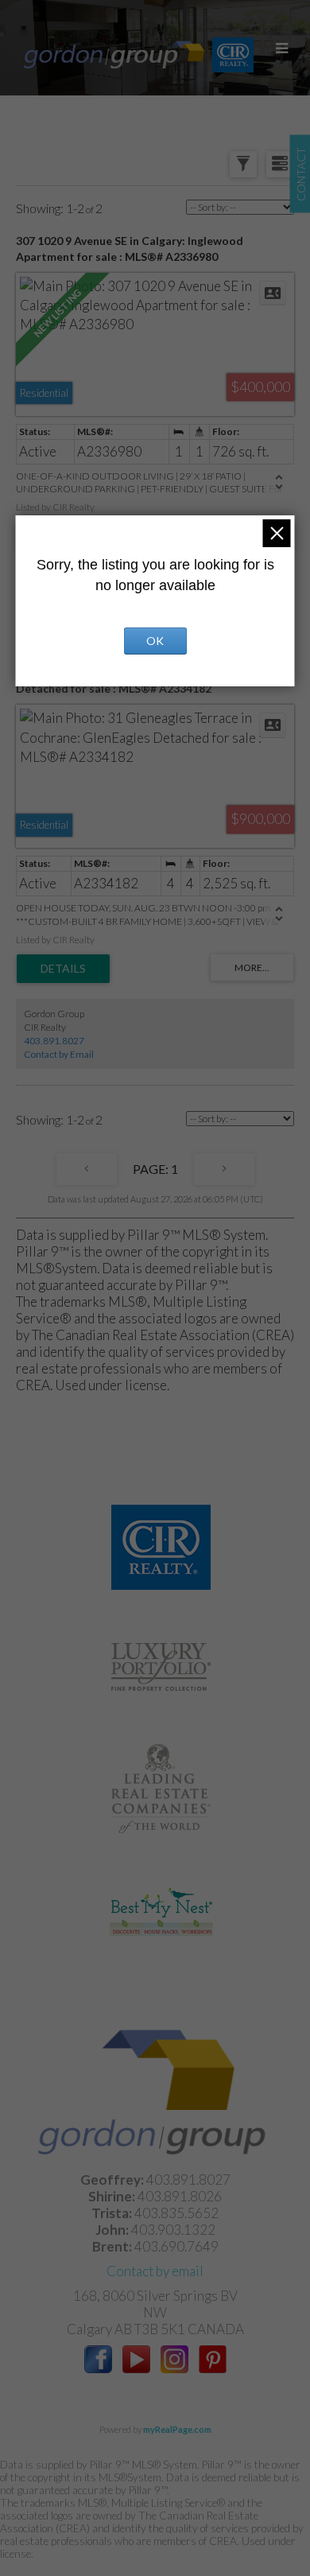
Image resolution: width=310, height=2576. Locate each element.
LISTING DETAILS (63, 969)
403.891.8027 (54, 1041)
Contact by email (155, 2271)
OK (155, 641)
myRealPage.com (177, 2429)
